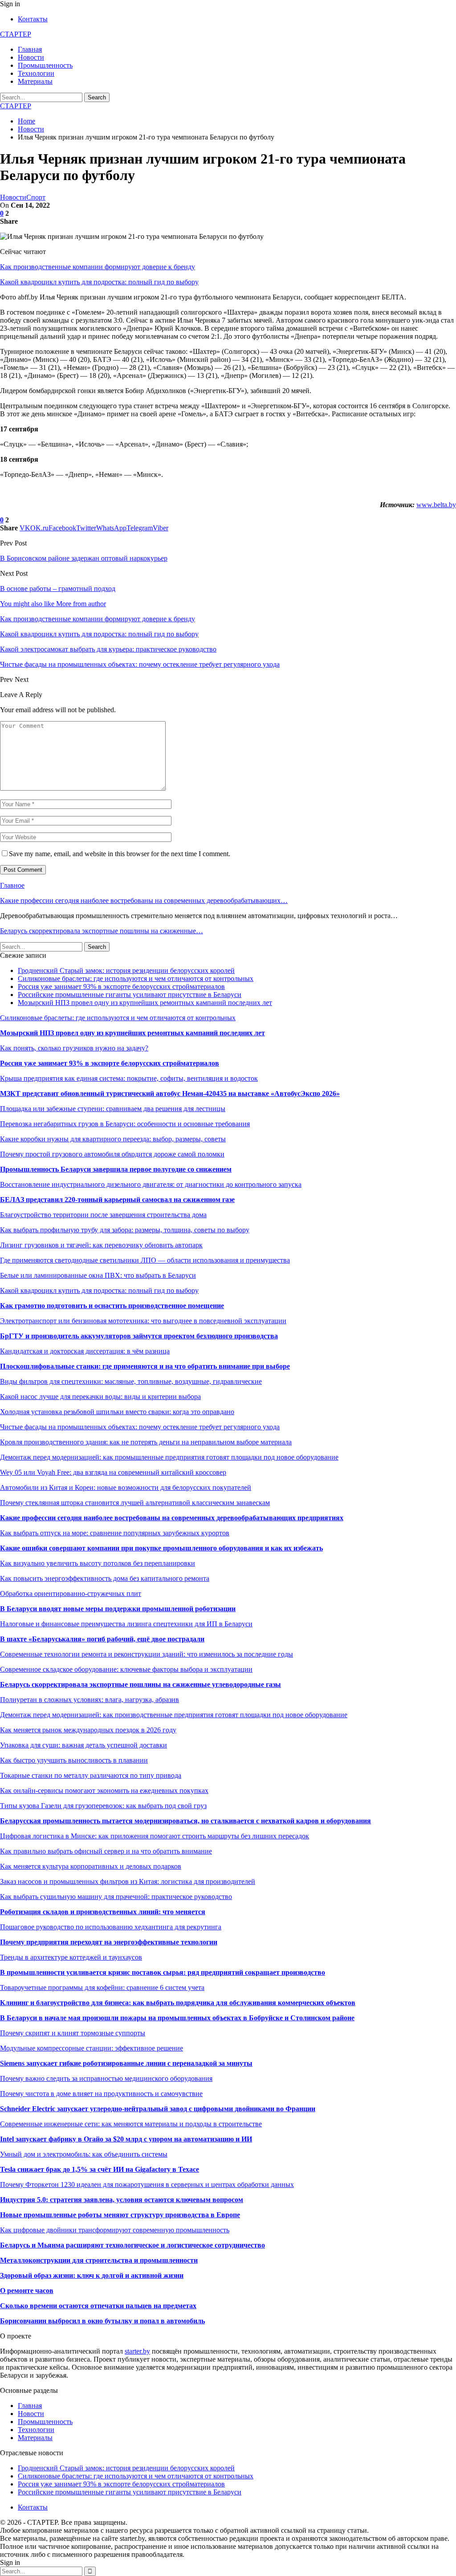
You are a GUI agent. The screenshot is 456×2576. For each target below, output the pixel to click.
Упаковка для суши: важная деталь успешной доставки (83, 1745)
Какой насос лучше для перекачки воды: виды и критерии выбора (100, 1397)
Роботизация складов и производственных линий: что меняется (103, 1912)
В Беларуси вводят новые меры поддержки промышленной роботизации (118, 1609)
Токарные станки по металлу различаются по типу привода (91, 1775)
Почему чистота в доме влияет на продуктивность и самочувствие (101, 2094)
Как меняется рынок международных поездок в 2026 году (88, 1730)
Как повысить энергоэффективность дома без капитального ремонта (105, 1578)
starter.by (137, 2351)
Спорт (36, 197)
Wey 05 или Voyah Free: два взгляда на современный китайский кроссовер (113, 1472)
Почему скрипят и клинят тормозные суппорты (73, 2033)
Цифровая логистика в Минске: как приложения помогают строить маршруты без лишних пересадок (155, 1836)
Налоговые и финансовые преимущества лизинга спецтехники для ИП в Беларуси (126, 1624)
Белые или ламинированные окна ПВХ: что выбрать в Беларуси (98, 1275)
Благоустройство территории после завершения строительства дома (103, 1215)
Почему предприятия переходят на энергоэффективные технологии (109, 1942)
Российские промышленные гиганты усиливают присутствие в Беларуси (130, 995)
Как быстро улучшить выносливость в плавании (74, 1760)
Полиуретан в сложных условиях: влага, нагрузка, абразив (90, 1700)
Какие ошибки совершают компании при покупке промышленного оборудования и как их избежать (161, 1548)
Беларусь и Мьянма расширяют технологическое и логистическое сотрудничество (132, 2245)
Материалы (35, 81)
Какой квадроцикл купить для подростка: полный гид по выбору (99, 282)
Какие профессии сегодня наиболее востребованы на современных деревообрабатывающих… (144, 900)
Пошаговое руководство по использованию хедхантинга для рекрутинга (111, 1927)
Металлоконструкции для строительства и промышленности (99, 2260)
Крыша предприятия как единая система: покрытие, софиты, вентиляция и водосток (129, 1078)
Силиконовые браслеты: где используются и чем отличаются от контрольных (136, 978)
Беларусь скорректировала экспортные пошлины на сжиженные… (102, 931)
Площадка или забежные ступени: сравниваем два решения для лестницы (113, 1109)
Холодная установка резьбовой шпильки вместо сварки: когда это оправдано (117, 1412)
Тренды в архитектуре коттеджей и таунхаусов (71, 1957)
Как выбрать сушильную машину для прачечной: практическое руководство (116, 1897)
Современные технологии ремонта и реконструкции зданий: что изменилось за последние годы (147, 1654)
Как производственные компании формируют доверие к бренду (98, 267)
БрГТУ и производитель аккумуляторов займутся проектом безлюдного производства (139, 1336)
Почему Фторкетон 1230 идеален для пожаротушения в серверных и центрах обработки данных (147, 2184)
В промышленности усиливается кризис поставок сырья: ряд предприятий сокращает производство (163, 1972)
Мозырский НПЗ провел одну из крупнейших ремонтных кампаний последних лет (145, 1003)
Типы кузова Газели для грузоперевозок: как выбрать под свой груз (103, 1806)
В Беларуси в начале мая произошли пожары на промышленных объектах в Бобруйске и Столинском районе (177, 2018)
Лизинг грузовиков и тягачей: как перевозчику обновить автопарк (101, 1245)
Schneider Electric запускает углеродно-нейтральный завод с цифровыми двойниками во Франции (158, 2109)
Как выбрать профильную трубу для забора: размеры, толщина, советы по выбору (125, 1230)
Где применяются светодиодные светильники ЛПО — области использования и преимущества (145, 1260)
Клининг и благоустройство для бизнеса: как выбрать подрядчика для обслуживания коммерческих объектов (178, 2003)
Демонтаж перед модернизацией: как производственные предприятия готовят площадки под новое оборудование (174, 1715)
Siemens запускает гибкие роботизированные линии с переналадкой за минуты (126, 2063)
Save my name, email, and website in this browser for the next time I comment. (120, 854)
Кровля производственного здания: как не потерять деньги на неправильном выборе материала (146, 1442)
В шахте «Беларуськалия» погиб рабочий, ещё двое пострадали (102, 1639)
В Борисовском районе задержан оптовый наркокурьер (84, 558)
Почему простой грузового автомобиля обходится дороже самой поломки (112, 1154)
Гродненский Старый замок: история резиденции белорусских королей (126, 970)
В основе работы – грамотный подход (58, 589)
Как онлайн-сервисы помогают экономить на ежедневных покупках (104, 1790)
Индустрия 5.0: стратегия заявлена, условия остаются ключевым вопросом (122, 2200)
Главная (30, 49)
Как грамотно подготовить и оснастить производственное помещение (112, 1306)
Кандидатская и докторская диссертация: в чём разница (85, 1351)
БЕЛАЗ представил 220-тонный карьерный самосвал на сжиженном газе (117, 1200)
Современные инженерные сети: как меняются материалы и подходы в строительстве (131, 2124)
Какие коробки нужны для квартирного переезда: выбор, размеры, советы (113, 1139)
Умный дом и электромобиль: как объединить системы (84, 2154)
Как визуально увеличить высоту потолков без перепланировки (98, 1563)
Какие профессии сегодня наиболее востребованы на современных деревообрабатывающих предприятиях (172, 1518)
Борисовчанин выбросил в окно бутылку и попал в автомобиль (102, 2321)
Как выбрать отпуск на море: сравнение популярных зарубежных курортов (115, 1533)
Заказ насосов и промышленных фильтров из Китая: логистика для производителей (128, 1881)
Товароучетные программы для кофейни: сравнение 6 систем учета (102, 1987)
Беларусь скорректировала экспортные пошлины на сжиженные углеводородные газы (140, 1684)
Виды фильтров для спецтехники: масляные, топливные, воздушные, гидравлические (131, 1381)
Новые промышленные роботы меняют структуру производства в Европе (120, 2215)
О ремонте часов (27, 2291)
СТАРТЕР (16, 34)
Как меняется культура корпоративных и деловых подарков (91, 1866)
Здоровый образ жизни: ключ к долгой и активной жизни (92, 2275)
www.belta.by (436, 505)
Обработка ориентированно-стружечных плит (71, 1594)
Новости (31, 57)
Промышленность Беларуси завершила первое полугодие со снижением (116, 1169)
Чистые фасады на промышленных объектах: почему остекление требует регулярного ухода (140, 1427)
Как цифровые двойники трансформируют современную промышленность (115, 2230)
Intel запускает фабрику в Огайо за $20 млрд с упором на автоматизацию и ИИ (126, 2139)
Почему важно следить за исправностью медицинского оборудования (106, 2078)
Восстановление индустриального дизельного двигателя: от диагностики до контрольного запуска (151, 1184)
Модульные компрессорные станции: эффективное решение (92, 2048)
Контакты (33, 19)
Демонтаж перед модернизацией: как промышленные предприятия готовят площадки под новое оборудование (169, 1457)
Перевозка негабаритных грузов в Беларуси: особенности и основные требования (125, 1124)
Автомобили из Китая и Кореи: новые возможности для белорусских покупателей (126, 1487)
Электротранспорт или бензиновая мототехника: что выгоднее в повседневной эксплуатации (143, 1321)
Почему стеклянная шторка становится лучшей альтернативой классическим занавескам (135, 1503)
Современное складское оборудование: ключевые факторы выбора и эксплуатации (126, 1669)
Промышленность (45, 65)
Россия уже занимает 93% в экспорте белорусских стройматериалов (121, 987)
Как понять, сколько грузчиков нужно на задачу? (74, 1048)
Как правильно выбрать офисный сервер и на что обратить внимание (106, 1851)
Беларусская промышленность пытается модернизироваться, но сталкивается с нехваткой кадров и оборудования (185, 1821)
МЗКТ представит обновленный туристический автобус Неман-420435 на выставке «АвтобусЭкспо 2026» (170, 1093)
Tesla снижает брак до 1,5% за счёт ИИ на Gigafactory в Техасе (100, 2169)
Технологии (36, 73)
